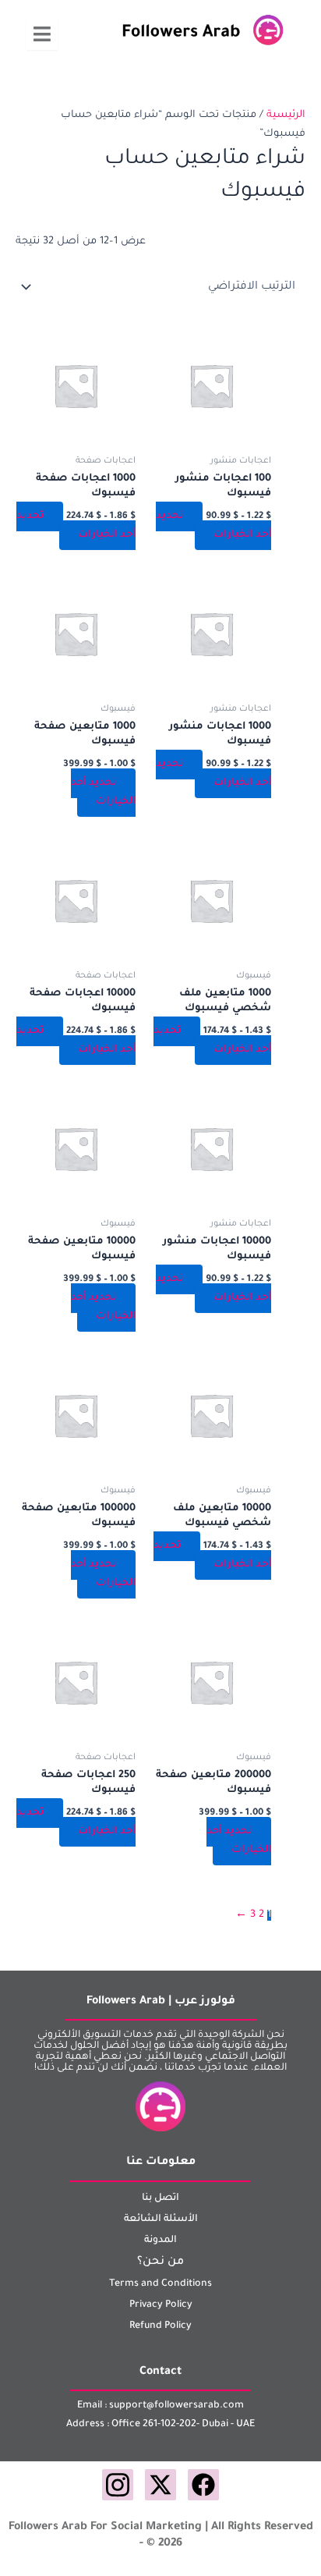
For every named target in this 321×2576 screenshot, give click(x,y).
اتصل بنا (160, 2198)
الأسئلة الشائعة (161, 2219)
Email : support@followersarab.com (160, 2406)
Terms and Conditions (160, 2284)
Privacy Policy (161, 2305)
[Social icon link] (203, 2485)
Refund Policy (160, 2326)
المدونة (160, 2241)
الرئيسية (286, 115)
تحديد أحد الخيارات (213, 526)
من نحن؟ (160, 2262)
